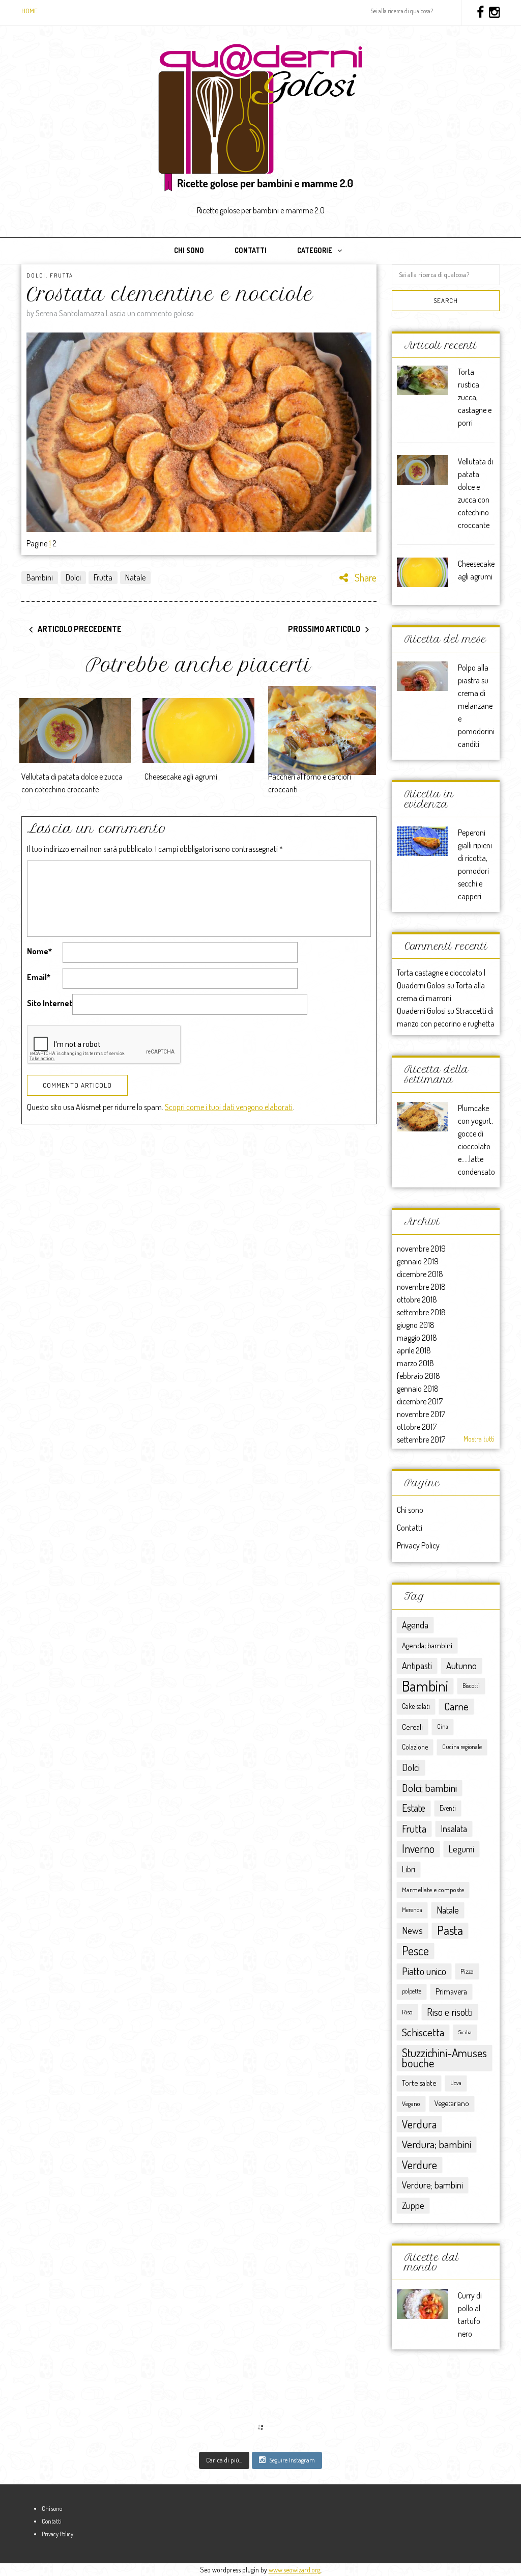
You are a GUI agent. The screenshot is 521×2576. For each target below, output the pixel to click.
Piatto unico (424, 1971)
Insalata (454, 1828)
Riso (407, 2012)
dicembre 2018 (420, 1274)
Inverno (418, 1849)
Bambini (40, 577)
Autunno (461, 1665)
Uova (456, 2083)
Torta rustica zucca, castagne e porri (475, 397)
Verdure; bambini (432, 2185)
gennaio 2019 (418, 1261)
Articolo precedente (80, 629)
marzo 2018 (415, 1363)
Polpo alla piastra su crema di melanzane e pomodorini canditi (476, 706)
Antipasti (417, 1665)
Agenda (415, 1625)
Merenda (412, 1910)
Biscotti (471, 1686)
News (412, 1930)
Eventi (448, 1808)
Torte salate (419, 2083)
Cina (443, 1726)
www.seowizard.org (295, 2570)
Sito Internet (50, 1003)
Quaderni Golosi (421, 1011)
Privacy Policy (418, 1545)
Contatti (251, 250)
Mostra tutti (479, 1439)
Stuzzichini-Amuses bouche (444, 2057)
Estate (414, 1808)
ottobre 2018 (417, 1299)
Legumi (461, 1849)
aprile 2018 (414, 1350)
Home (30, 11)
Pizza (467, 1971)
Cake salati (416, 1706)
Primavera (451, 1991)
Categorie (315, 250)
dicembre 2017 (420, 1401)
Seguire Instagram (292, 2460)
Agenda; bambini (427, 1645)
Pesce (415, 1951)
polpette (412, 1991)
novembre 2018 (421, 1287)
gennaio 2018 (418, 1389)
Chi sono (189, 250)
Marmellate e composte (433, 1889)
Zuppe (413, 2205)
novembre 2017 (421, 1414)
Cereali (412, 1727)
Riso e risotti (450, 2012)
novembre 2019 (421, 1249)
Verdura (419, 2124)
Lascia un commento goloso (150, 313)
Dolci (36, 275)
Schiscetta (423, 2032)
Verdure (419, 2165)
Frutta (62, 275)
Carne (456, 1706)
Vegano (411, 2103)
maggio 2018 (417, 1338)
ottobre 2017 (417, 1427)
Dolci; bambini (429, 1788)
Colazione (415, 1747)
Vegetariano (452, 2103)
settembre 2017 (421, 1439)
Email (39, 977)
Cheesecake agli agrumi (181, 777)
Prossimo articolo (324, 629)
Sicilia (465, 2032)
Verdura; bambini (437, 2144)
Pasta (450, 1930)
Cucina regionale (462, 1747)
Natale (135, 577)
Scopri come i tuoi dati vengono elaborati (229, 1107)
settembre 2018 (421, 1312)
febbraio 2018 (418, 1376)
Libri (409, 1869)
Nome (39, 951)
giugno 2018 (416, 1325)
